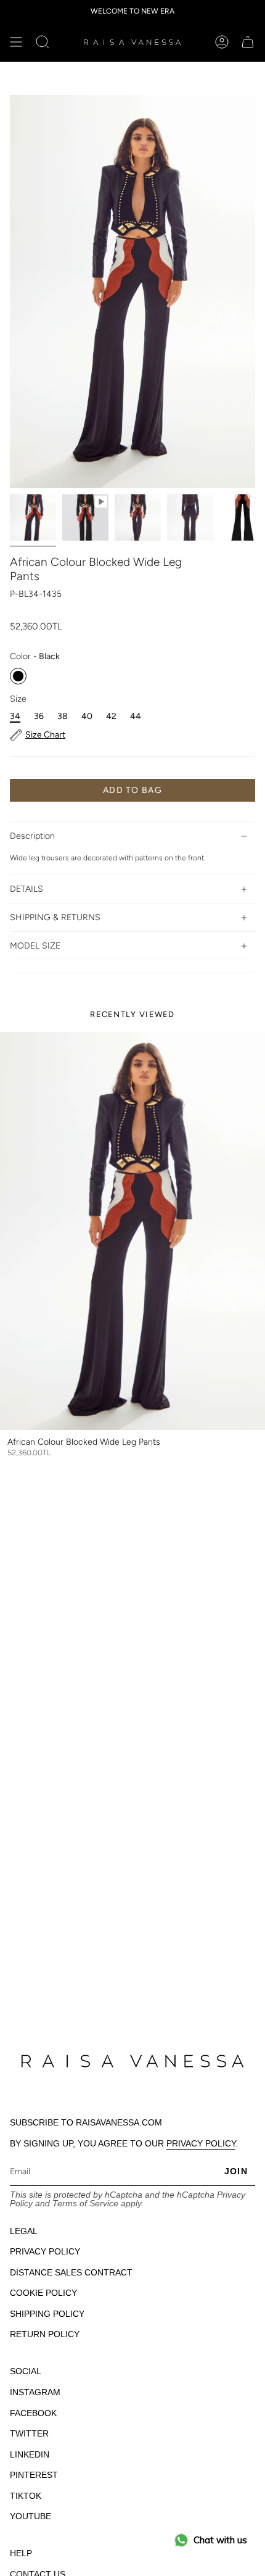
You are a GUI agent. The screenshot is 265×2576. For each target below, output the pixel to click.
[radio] (18, 676)
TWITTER (29, 2433)
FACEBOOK (33, 2413)
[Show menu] (16, 42)
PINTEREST (34, 2475)
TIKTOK (26, 2496)
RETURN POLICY (45, 2334)
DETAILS (26, 889)
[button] (43, 42)
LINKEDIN (30, 2454)
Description (32, 836)
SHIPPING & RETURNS (55, 917)
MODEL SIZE (35, 946)
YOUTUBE (31, 2516)
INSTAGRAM (35, 2392)
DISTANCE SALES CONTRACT (71, 2272)
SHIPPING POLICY (47, 2314)
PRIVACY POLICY (201, 2143)
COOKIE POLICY (43, 2293)
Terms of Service (85, 2203)
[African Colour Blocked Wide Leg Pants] (132, 1231)
